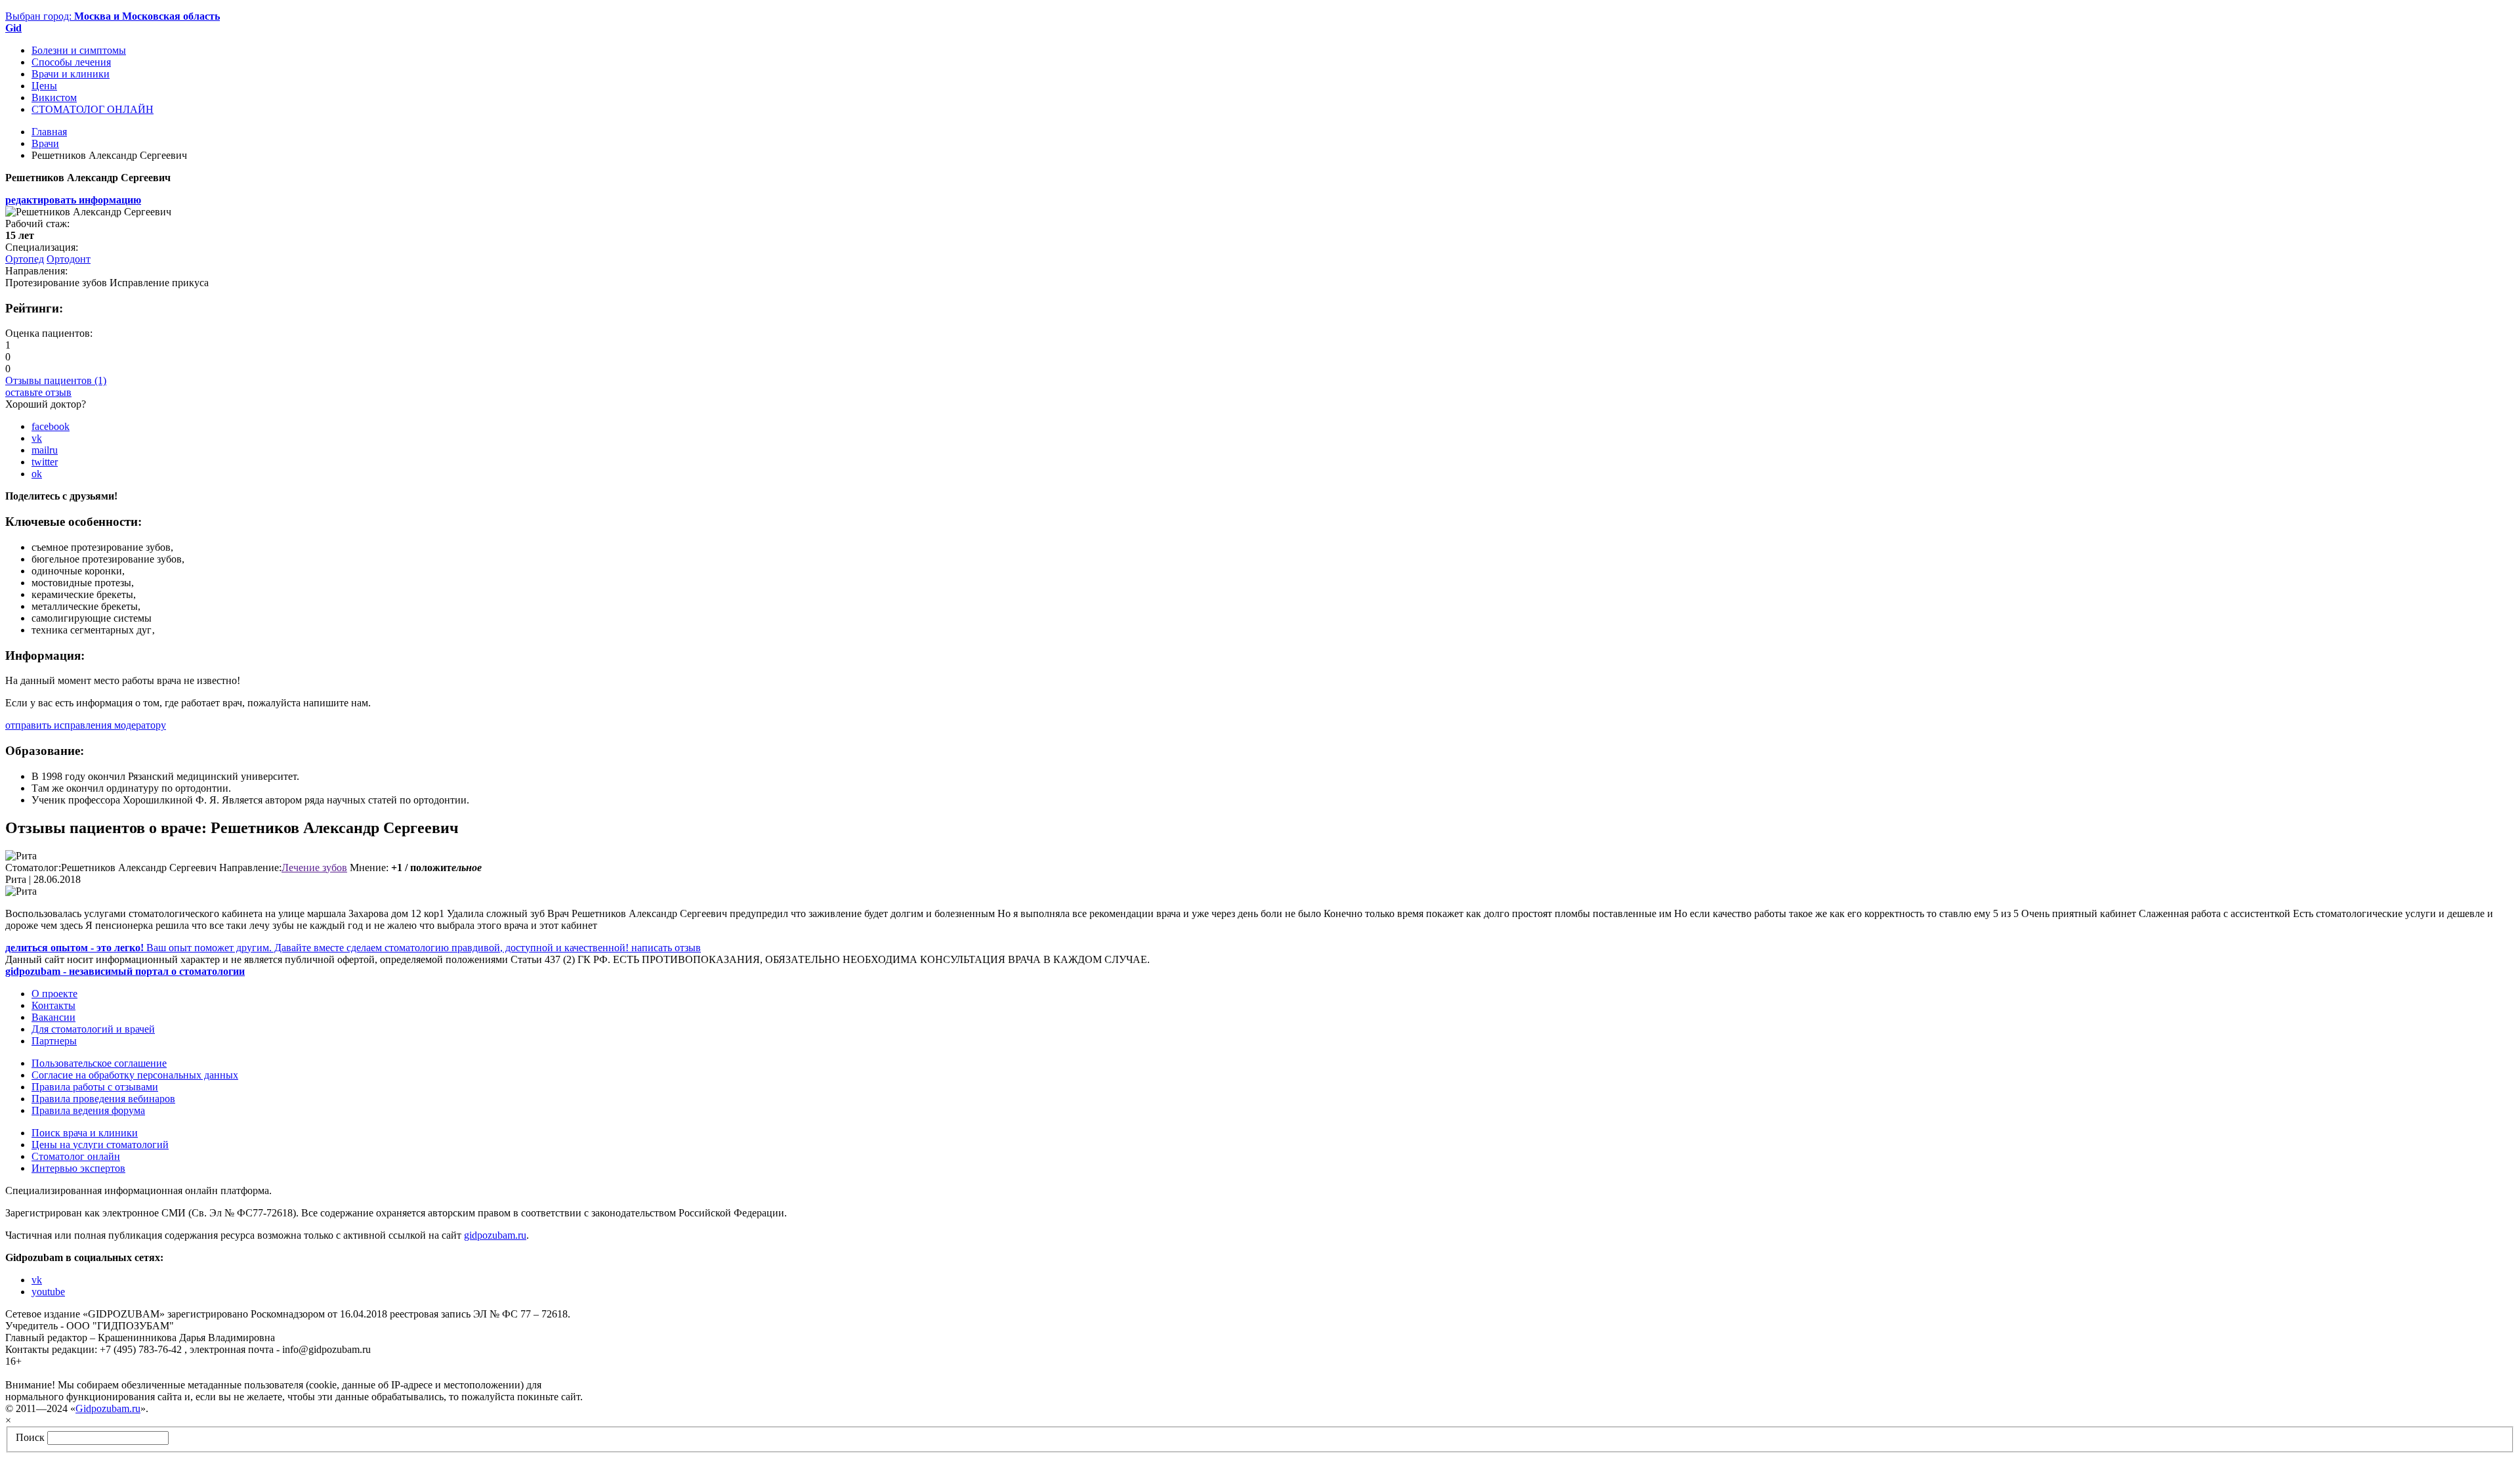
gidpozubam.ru (495, 1235)
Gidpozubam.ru (108, 1408)
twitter (45, 462)
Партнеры (54, 1041)
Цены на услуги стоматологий (100, 1145)
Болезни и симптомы (79, 50)
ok (37, 474)
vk (37, 438)
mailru (45, 450)
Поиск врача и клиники (85, 1133)
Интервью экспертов (78, 1168)
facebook (51, 426)
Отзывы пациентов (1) (56, 380)
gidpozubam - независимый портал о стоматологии (125, 971)
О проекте (54, 994)
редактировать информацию (73, 200)
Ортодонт (69, 259)
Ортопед (25, 259)
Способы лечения (71, 62)
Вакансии (53, 1017)
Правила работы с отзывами (95, 1087)
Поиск (30, 1437)
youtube (48, 1292)
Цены (44, 86)
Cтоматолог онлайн (76, 1156)
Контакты (53, 1005)
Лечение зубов (314, 868)
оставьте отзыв (38, 392)
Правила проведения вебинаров (103, 1099)
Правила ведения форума (88, 1110)
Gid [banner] (13, 28)
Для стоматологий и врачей (93, 1029)
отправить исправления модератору (86, 725)
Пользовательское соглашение (99, 1063)
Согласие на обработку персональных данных (135, 1075)
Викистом (54, 97)
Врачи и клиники (71, 74)
